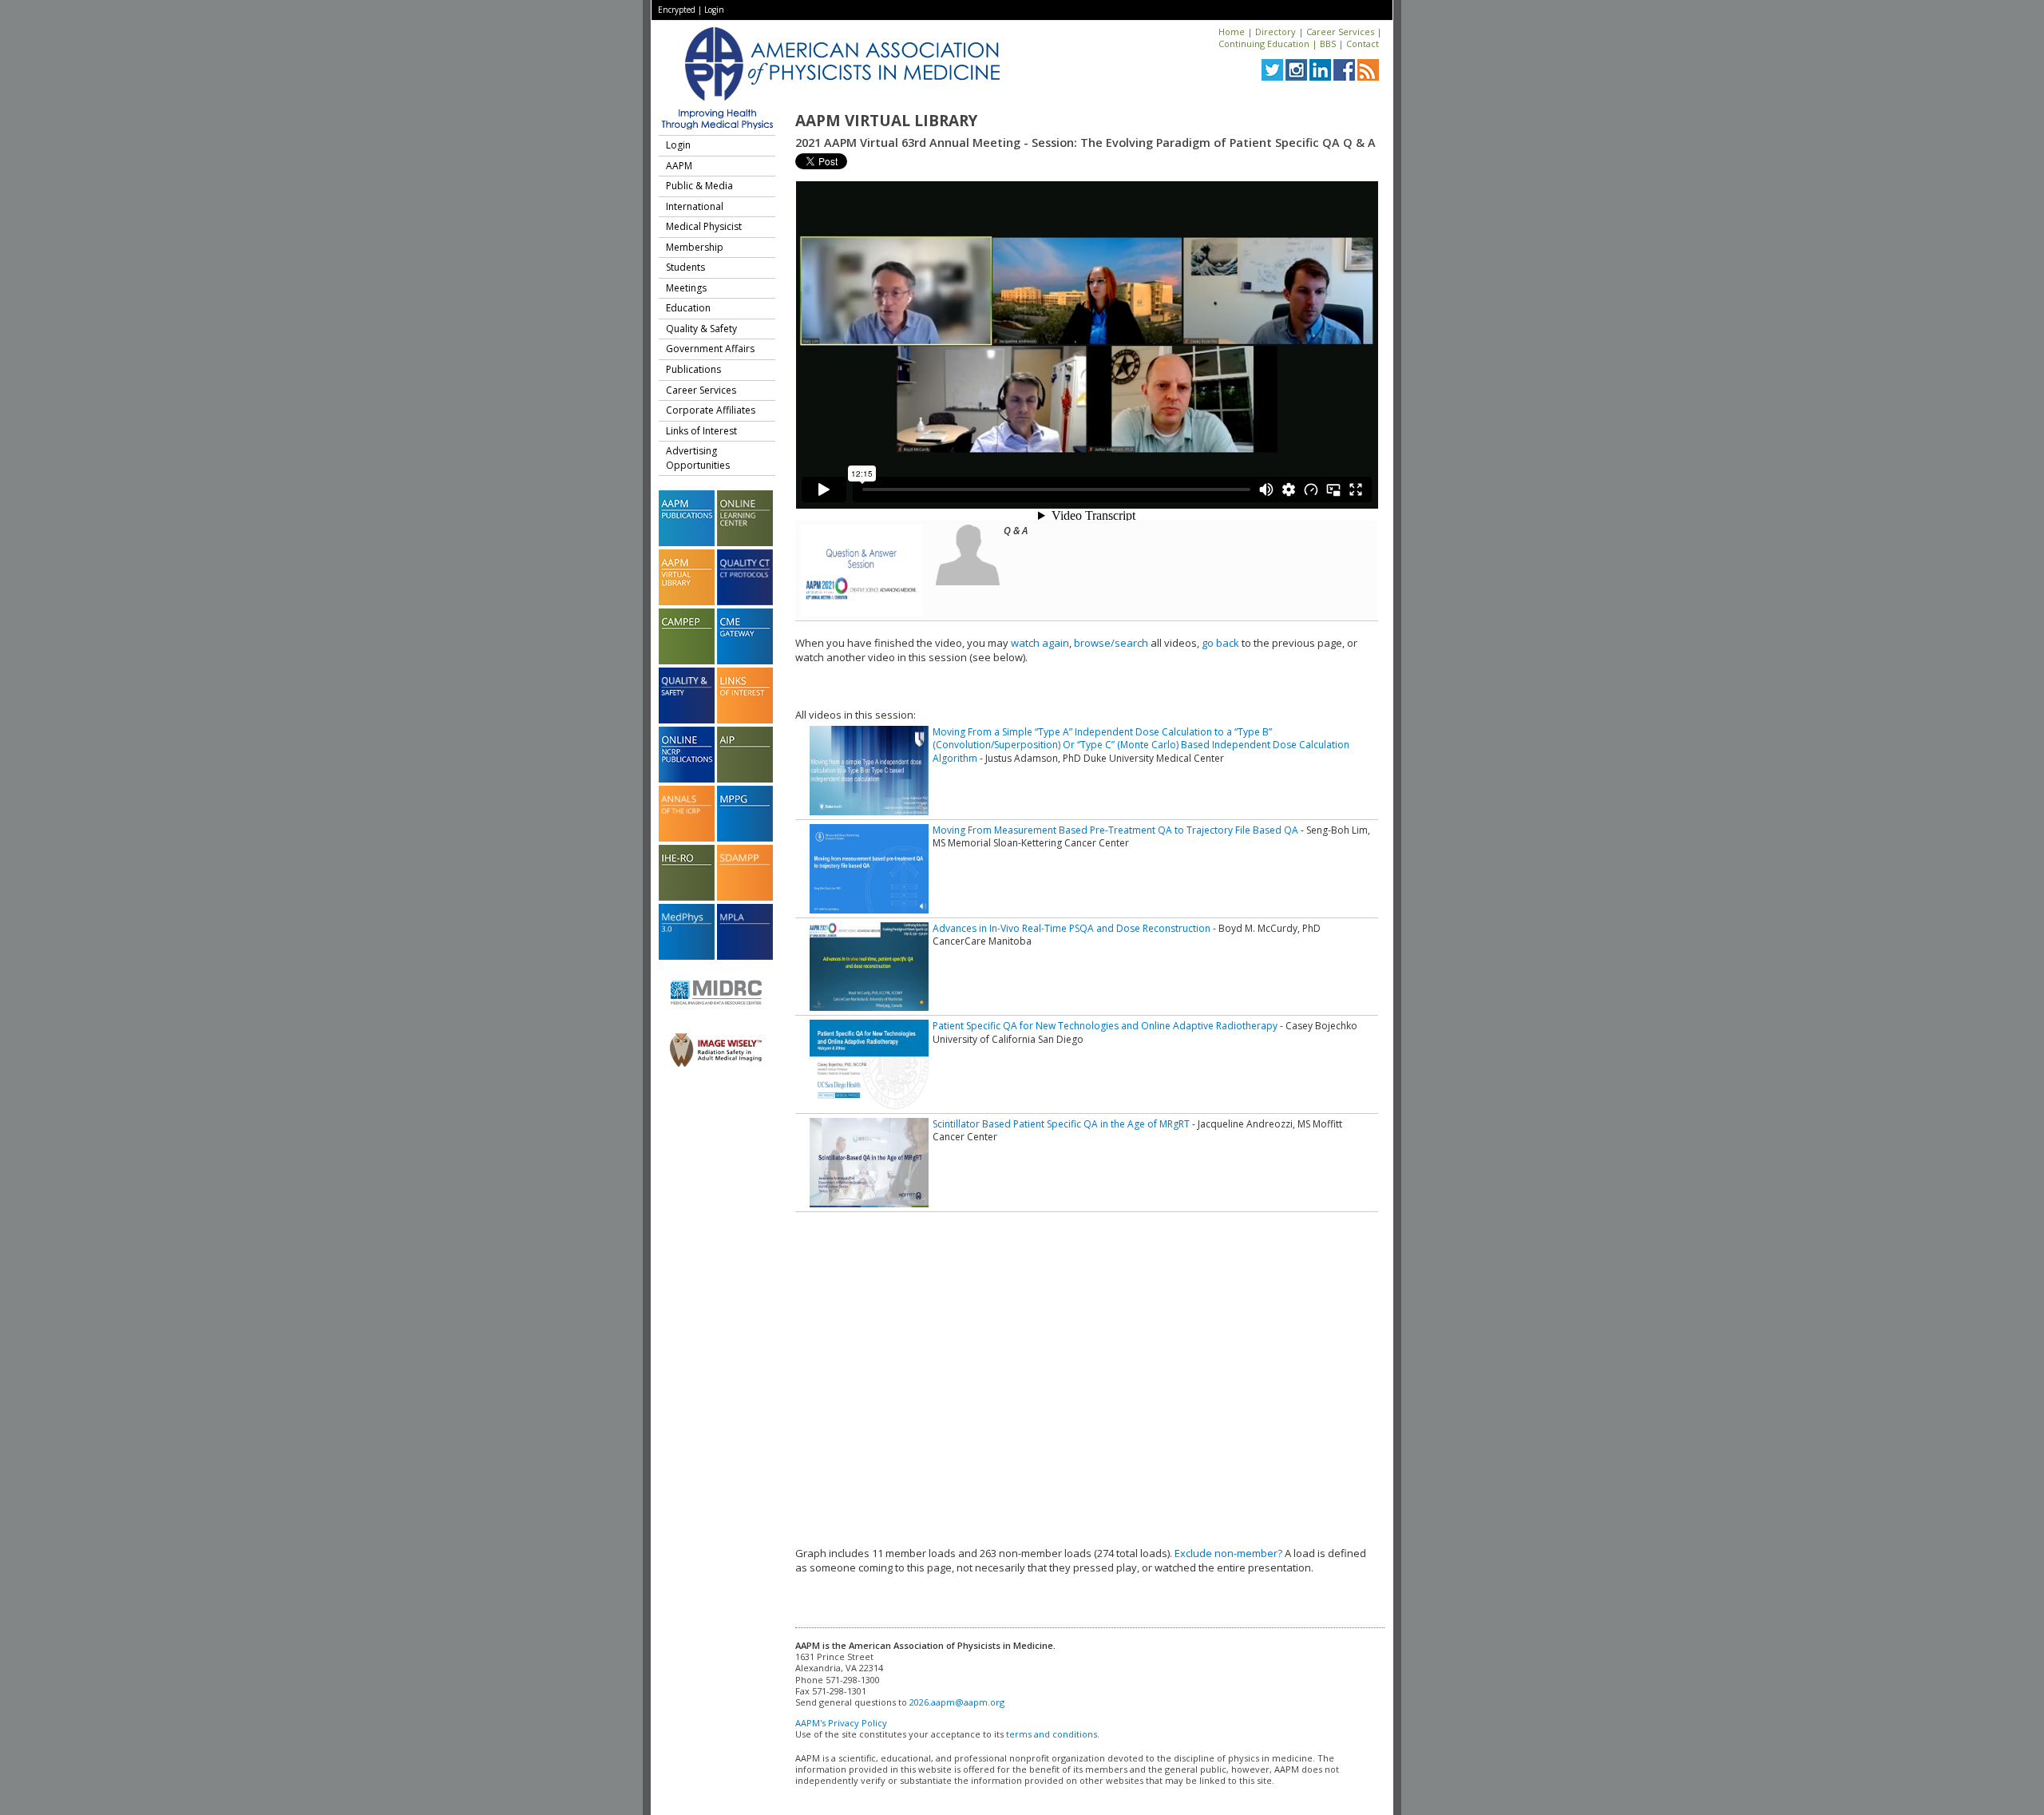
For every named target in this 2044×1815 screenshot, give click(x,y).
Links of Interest (701, 431)
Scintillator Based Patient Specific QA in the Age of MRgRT (1061, 1124)
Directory (1276, 32)
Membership (695, 247)
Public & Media (699, 186)
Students (685, 267)
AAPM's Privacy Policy (841, 1723)
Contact (1363, 44)
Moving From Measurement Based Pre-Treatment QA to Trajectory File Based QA (1115, 830)
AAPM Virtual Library (886, 121)
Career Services (1340, 32)
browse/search (1111, 643)
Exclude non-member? (1228, 1553)
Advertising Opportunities (698, 458)
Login (714, 10)
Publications (693, 369)
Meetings (686, 288)
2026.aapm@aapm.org (957, 1702)
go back (1220, 643)
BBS (1328, 44)
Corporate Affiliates (711, 410)
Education (688, 308)
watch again (1040, 643)
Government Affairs (710, 349)
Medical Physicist (704, 226)
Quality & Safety (701, 329)
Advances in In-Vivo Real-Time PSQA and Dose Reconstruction (1072, 928)
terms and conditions (1052, 1734)
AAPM (679, 166)
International (695, 206)
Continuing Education (1264, 44)
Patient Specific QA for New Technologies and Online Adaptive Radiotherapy (1105, 1026)
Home (1232, 32)
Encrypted (677, 10)
